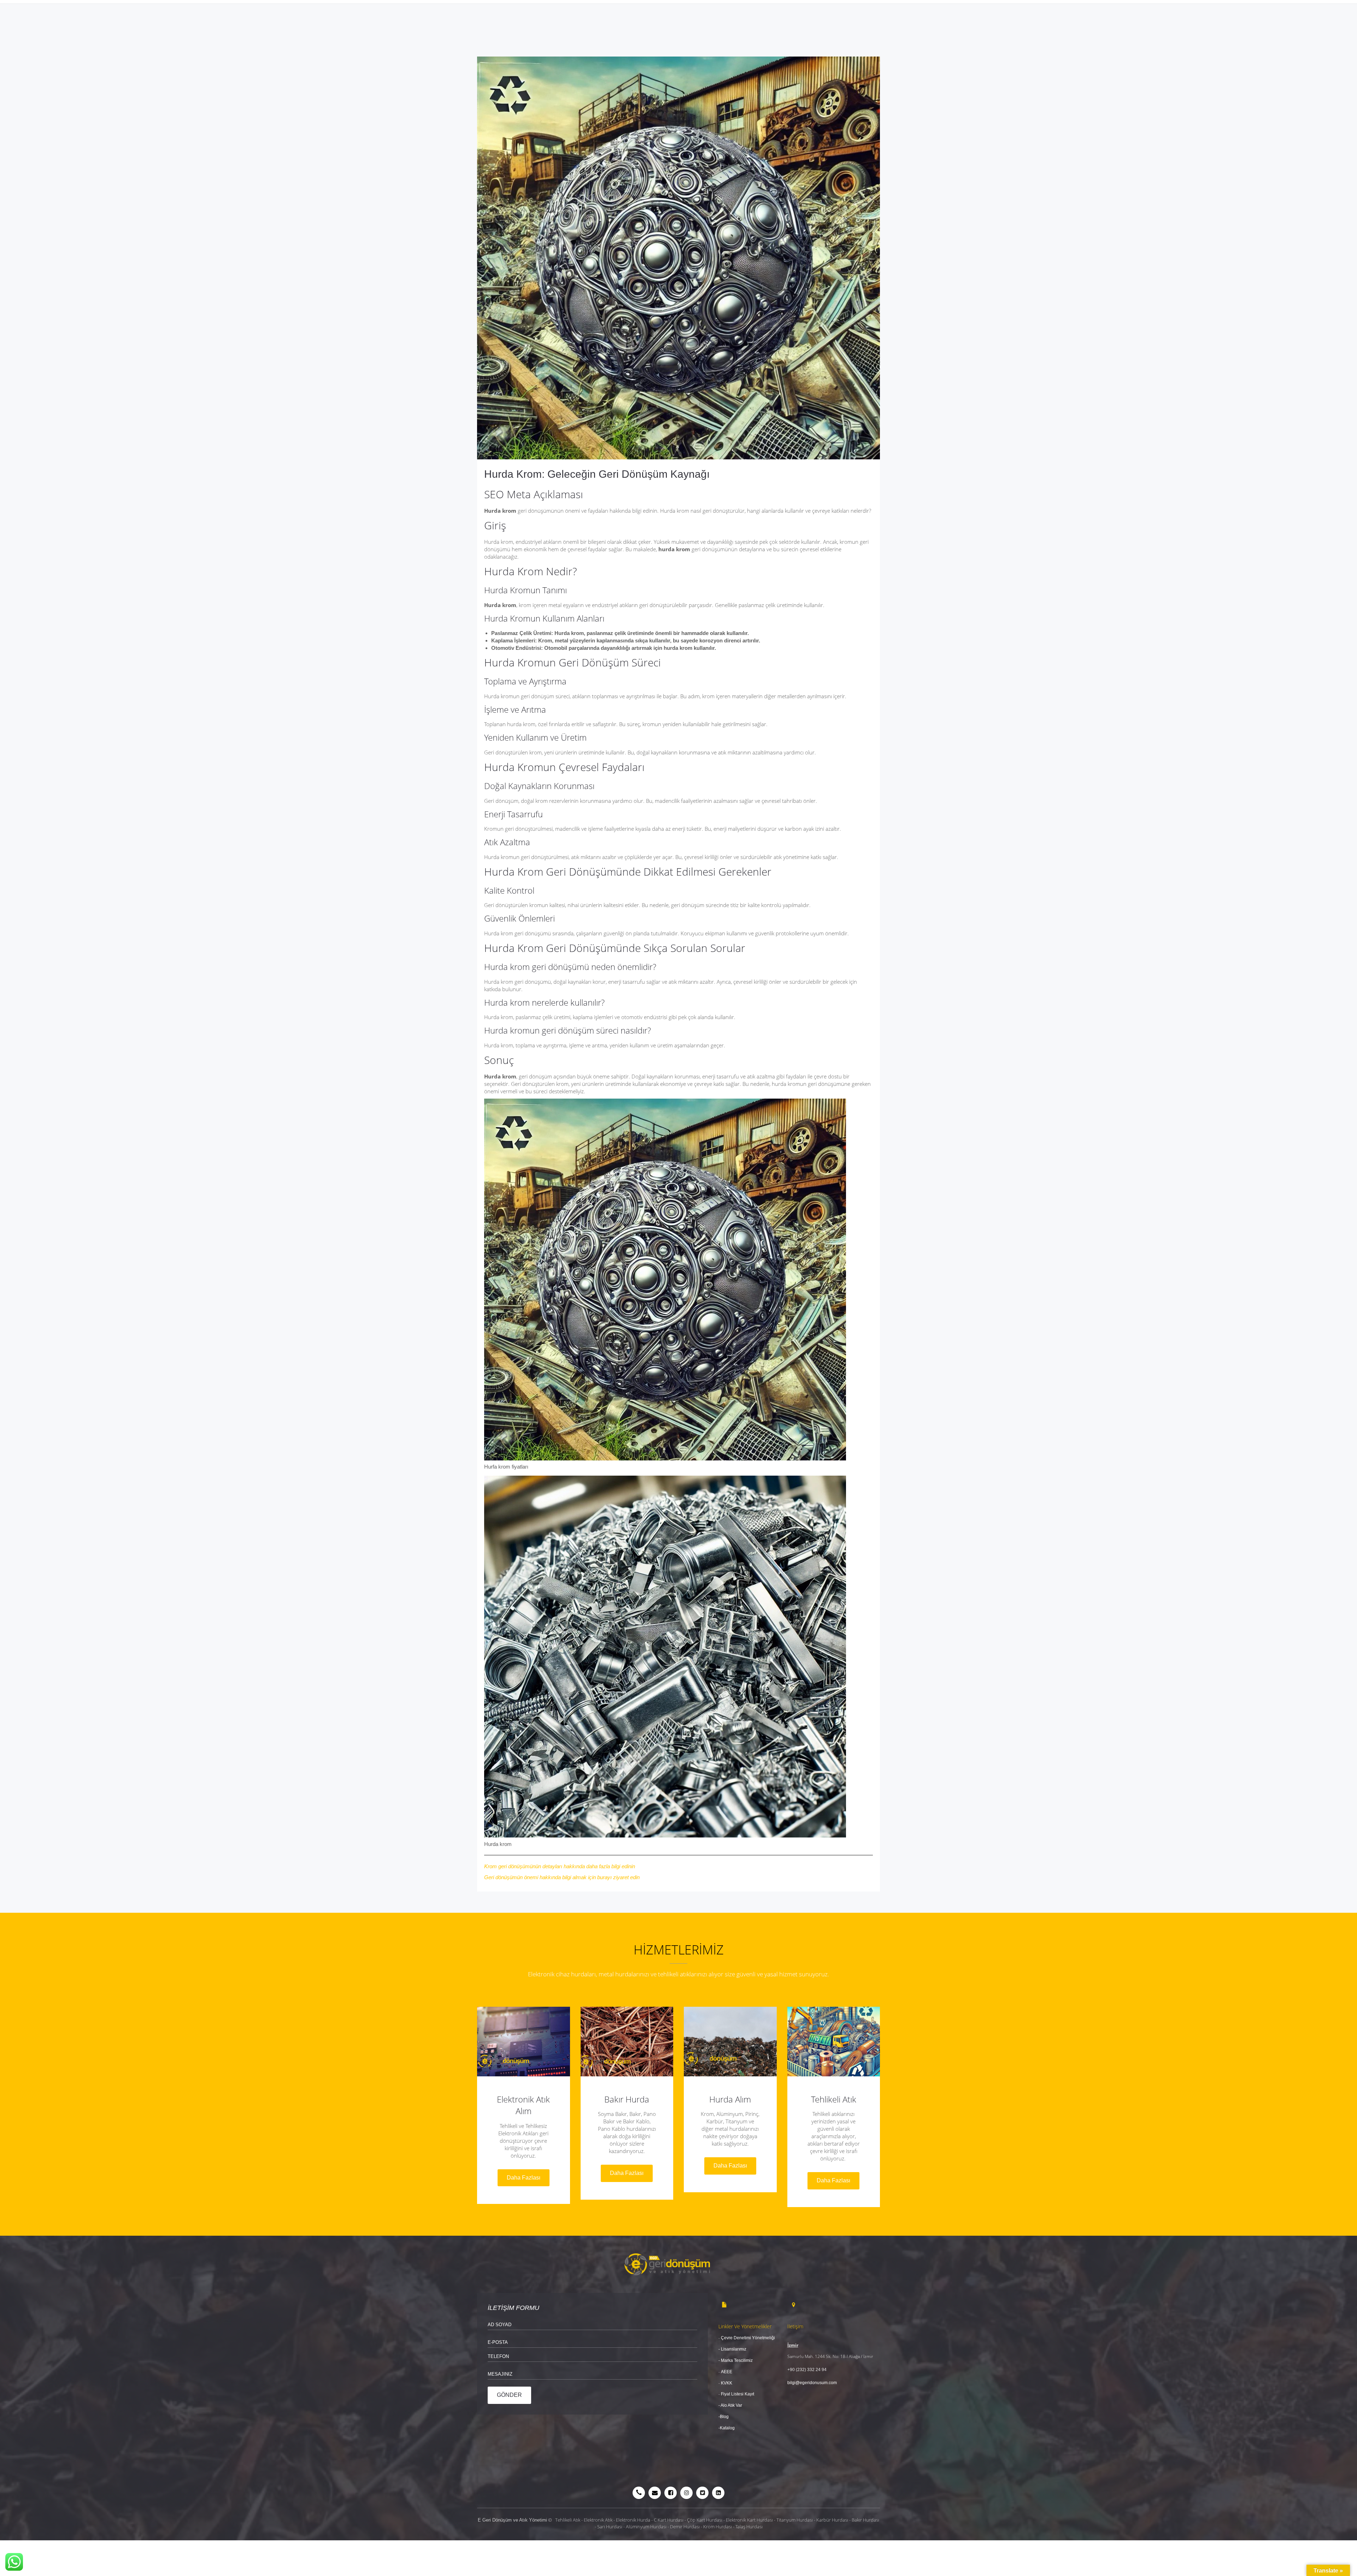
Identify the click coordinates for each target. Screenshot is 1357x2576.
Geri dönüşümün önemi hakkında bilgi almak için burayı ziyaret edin (562, 1877)
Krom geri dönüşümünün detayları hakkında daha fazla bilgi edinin (560, 1866)
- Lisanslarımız (732, 2349)
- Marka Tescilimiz (736, 2360)
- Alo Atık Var (731, 2405)
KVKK (726, 2383)
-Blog (724, 2417)
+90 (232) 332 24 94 (807, 2370)
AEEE (727, 2372)
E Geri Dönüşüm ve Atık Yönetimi (512, 2520)
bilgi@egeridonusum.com (812, 2383)
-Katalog (727, 2428)
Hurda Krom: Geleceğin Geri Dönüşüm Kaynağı (597, 474)
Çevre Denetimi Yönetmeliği (748, 2338)
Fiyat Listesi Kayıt (738, 2394)
